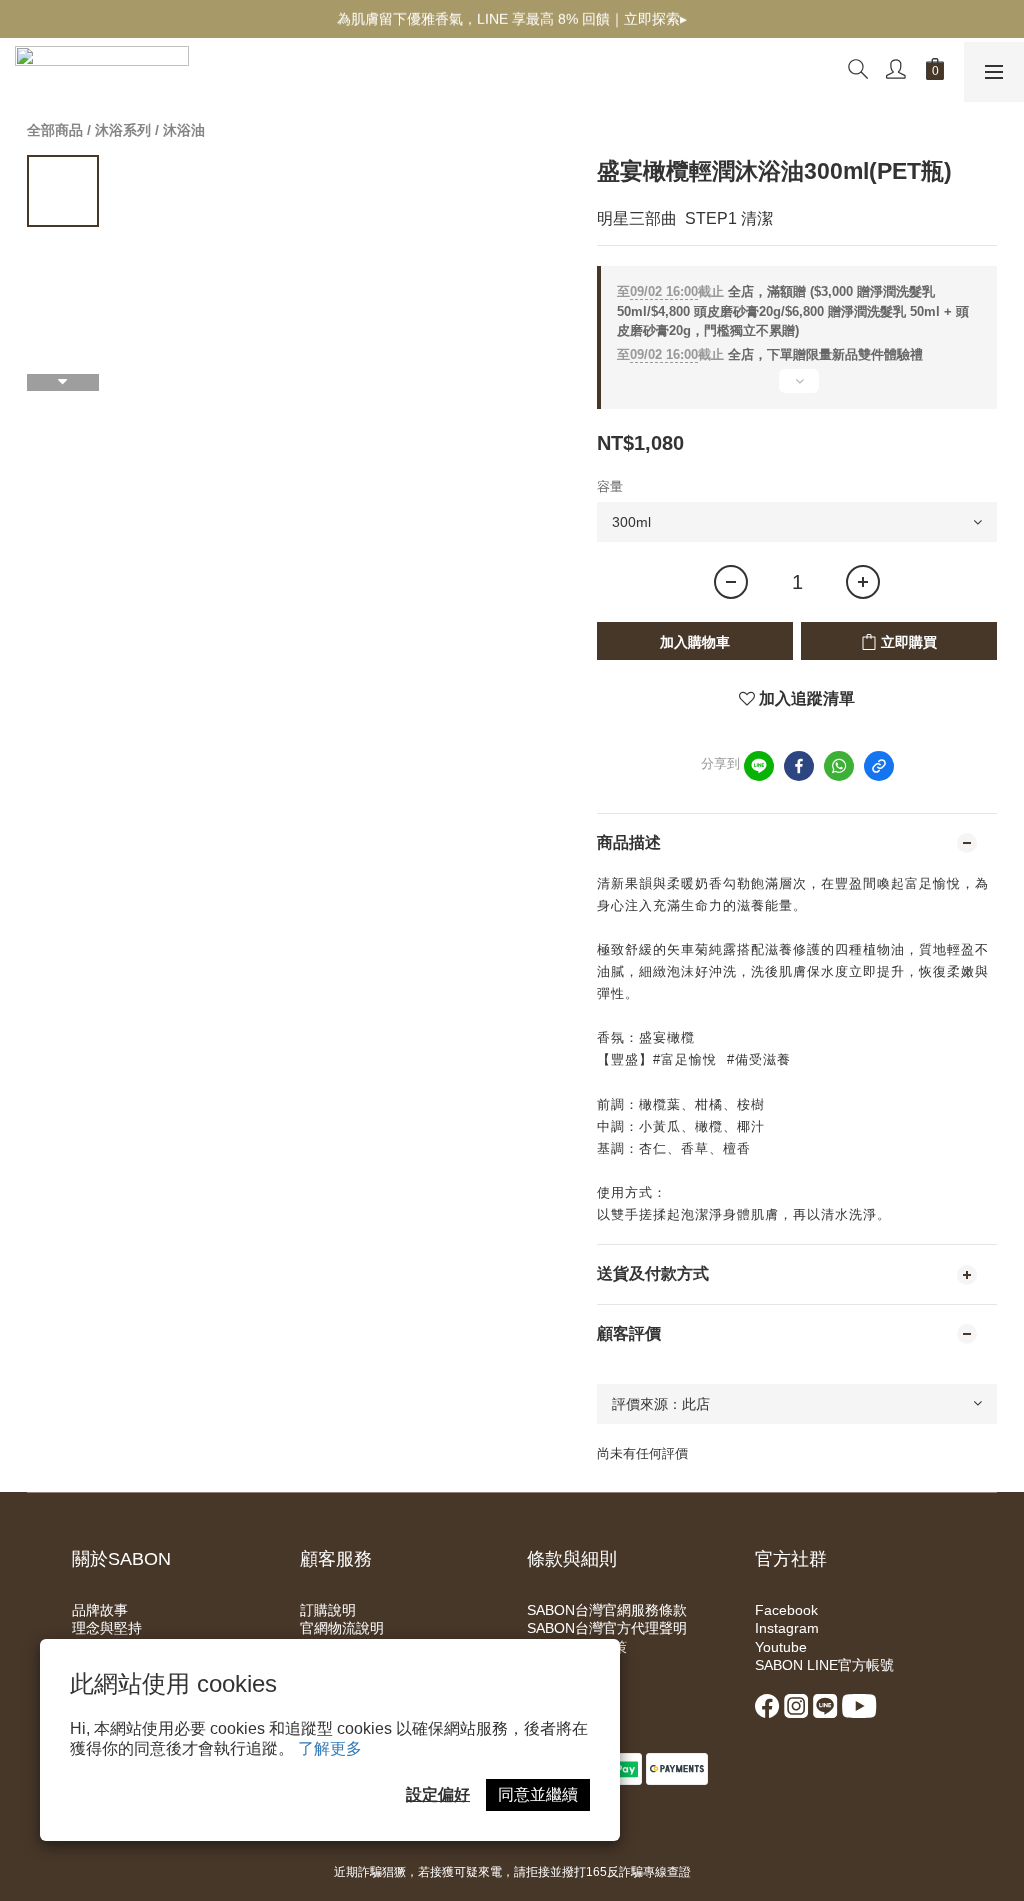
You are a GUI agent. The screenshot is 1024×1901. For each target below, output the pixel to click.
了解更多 (330, 1748)
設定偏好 (438, 1794)
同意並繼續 (538, 1794)
